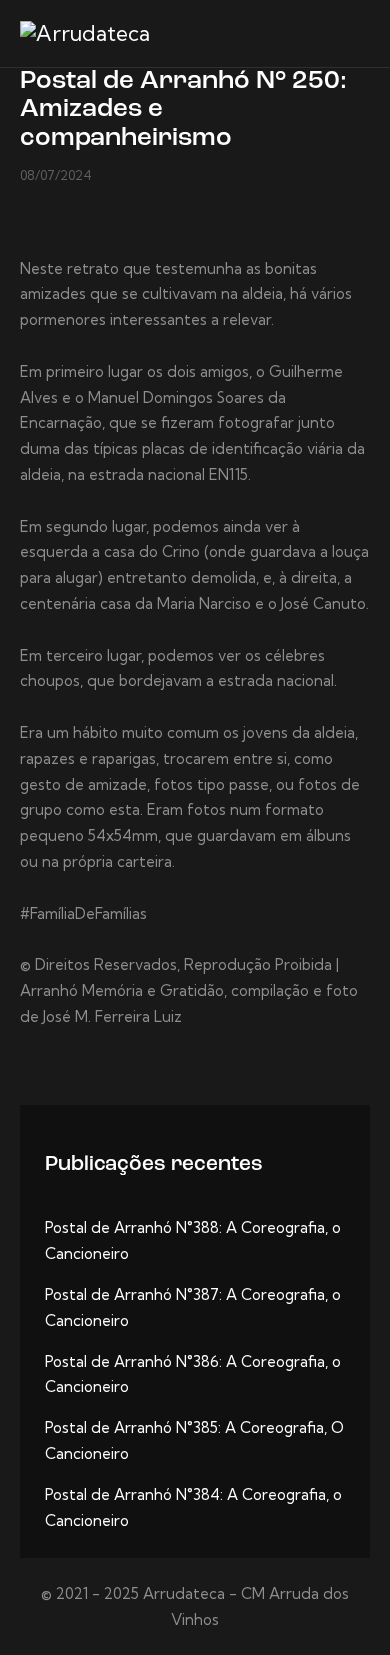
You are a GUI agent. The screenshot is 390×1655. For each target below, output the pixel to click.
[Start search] (355, 37)
